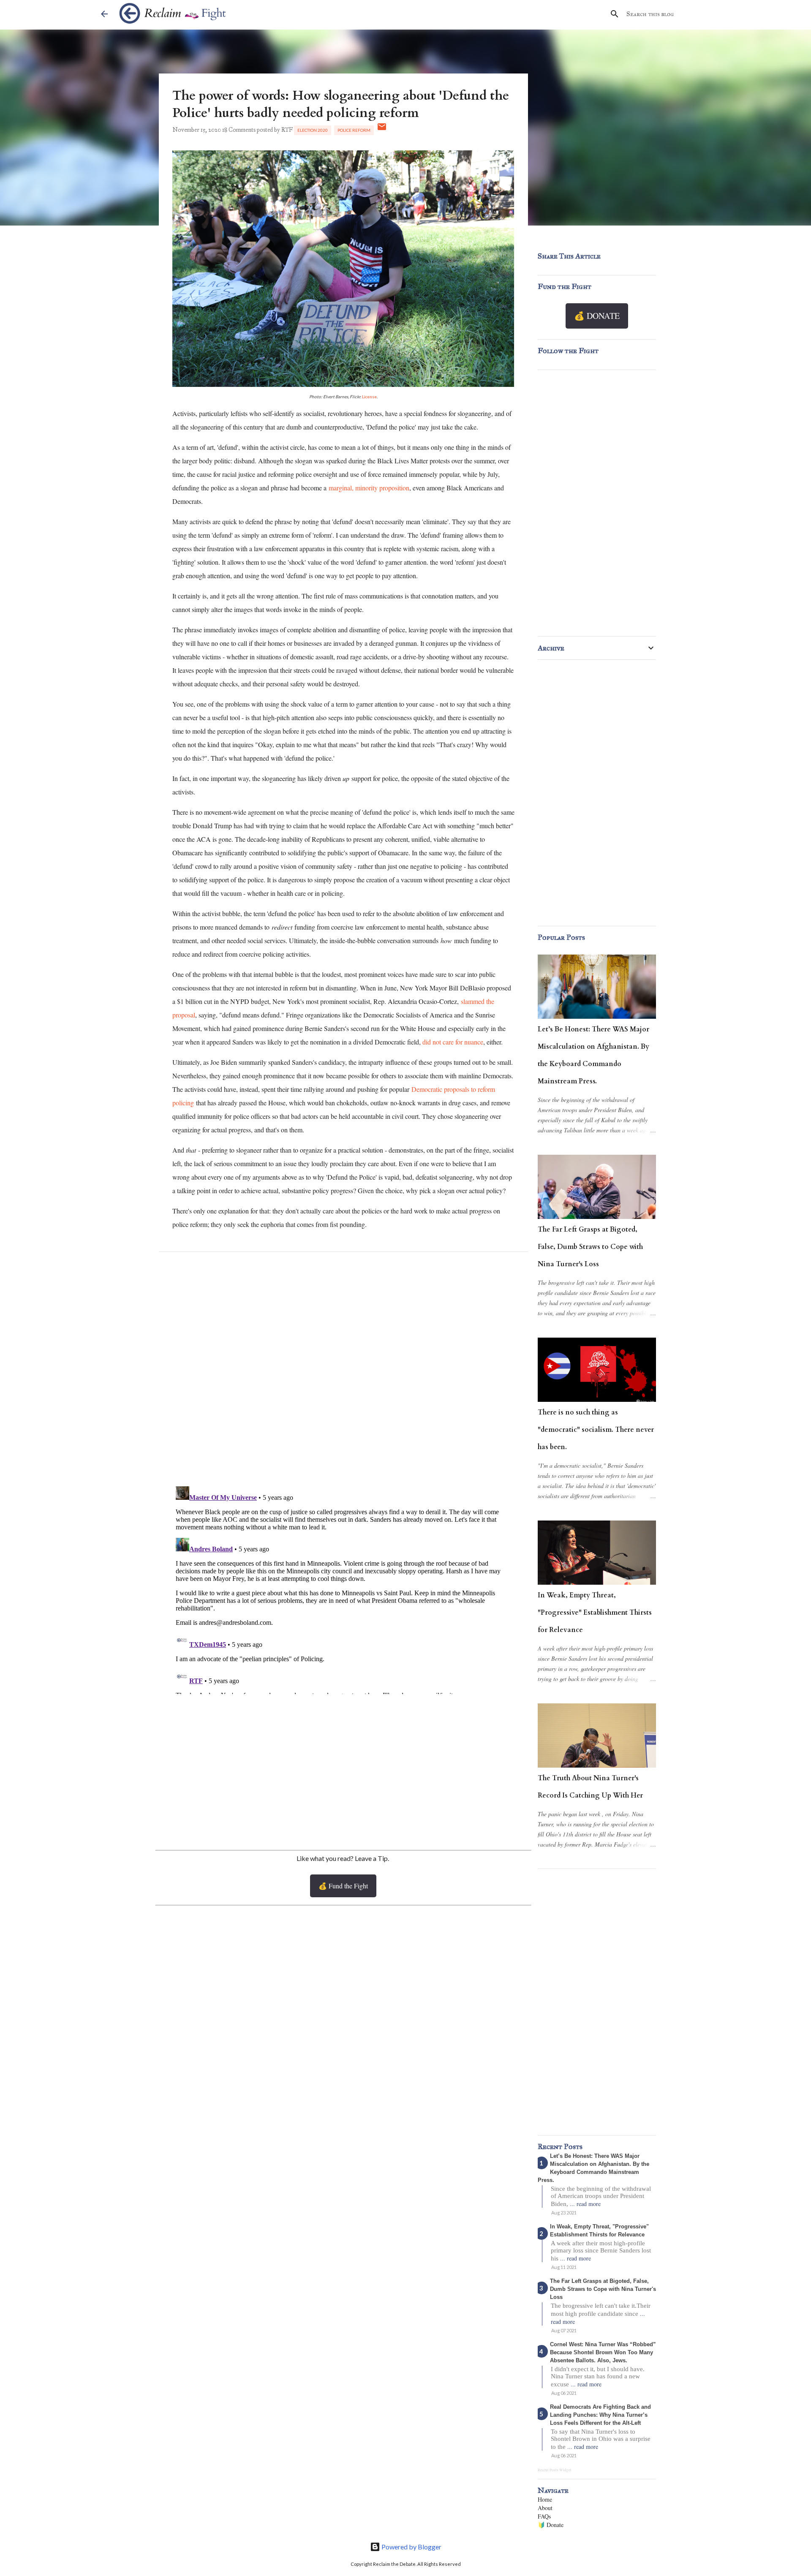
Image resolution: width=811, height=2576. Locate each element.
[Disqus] (343, 1371)
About (545, 2508)
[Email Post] (382, 130)
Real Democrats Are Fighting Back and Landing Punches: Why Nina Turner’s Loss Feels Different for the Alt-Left (600, 2415)
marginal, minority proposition (369, 488)
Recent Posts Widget (555, 2470)
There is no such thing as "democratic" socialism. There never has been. (596, 1430)
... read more (585, 2204)
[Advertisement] (343, 1771)
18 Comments (239, 130)
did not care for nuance (453, 1042)
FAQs (544, 2516)
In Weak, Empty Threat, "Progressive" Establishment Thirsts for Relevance (595, 1613)
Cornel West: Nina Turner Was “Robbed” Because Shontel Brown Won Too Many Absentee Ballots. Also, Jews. (603, 2352)
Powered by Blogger (411, 2547)
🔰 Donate (551, 2525)
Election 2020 (313, 130)
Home (545, 2499)
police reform (354, 130)
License (369, 397)
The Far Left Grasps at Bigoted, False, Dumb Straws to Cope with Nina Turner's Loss (590, 1247)
